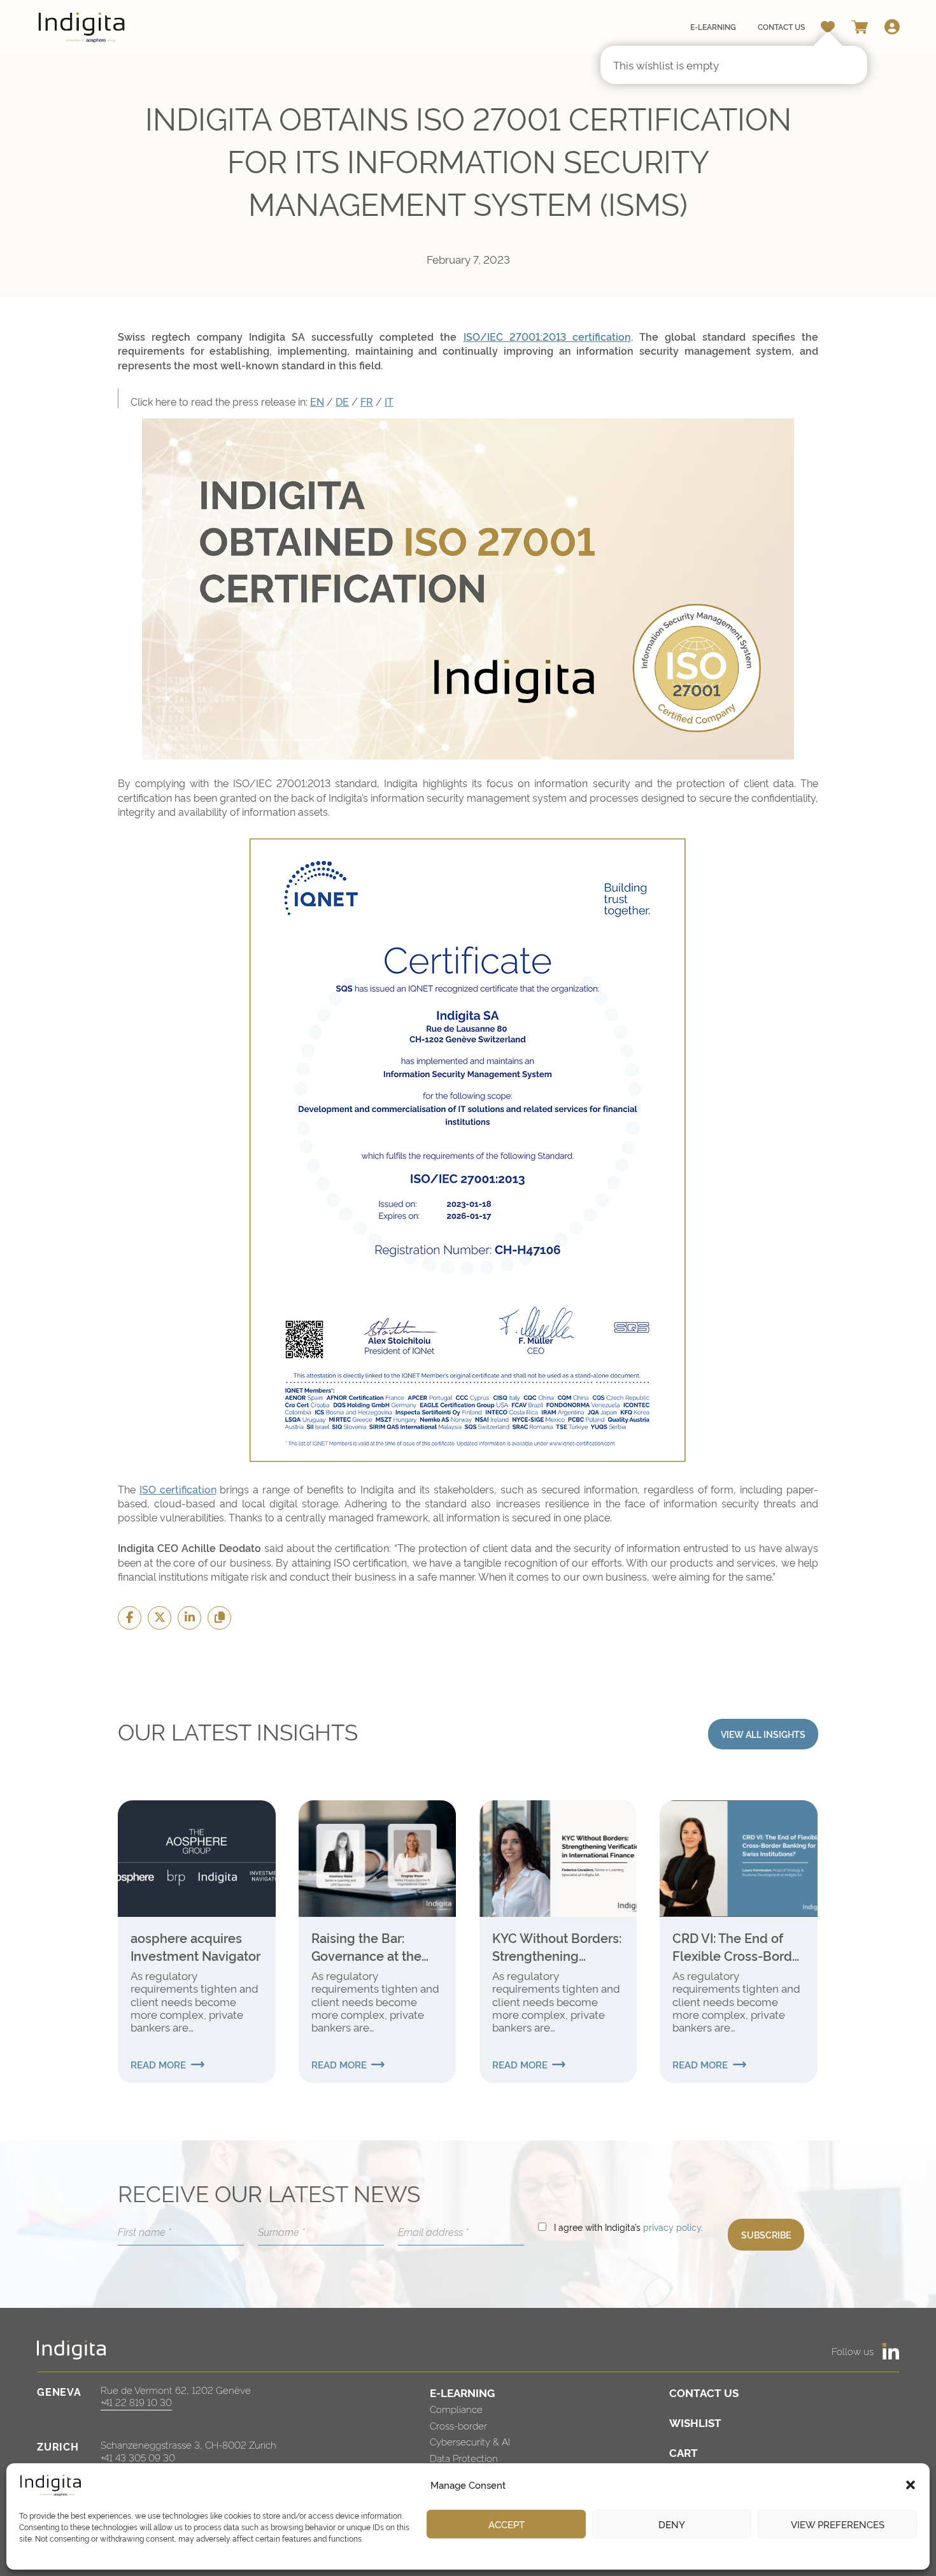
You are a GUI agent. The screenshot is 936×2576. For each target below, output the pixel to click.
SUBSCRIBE (766, 2234)
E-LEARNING (462, 2392)
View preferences (838, 2524)
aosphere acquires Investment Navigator (195, 1946)
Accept (507, 2524)
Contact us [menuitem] (781, 26)
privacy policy (672, 2227)
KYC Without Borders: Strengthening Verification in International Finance (557, 1946)
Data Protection (464, 2458)
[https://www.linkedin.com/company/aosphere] (891, 2351)
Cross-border (458, 2425)
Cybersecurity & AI (470, 2441)
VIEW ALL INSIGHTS (763, 1734)
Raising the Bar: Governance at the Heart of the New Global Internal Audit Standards (372, 1946)
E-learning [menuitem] (713, 26)
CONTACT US (704, 2392)
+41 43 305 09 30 (138, 2457)
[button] (911, 2485)
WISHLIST (695, 2422)
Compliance (456, 2409)
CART (684, 2452)
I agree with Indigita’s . (628, 2227)
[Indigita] (82, 27)
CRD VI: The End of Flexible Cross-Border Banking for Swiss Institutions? (738, 1946)
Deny (672, 2524)
